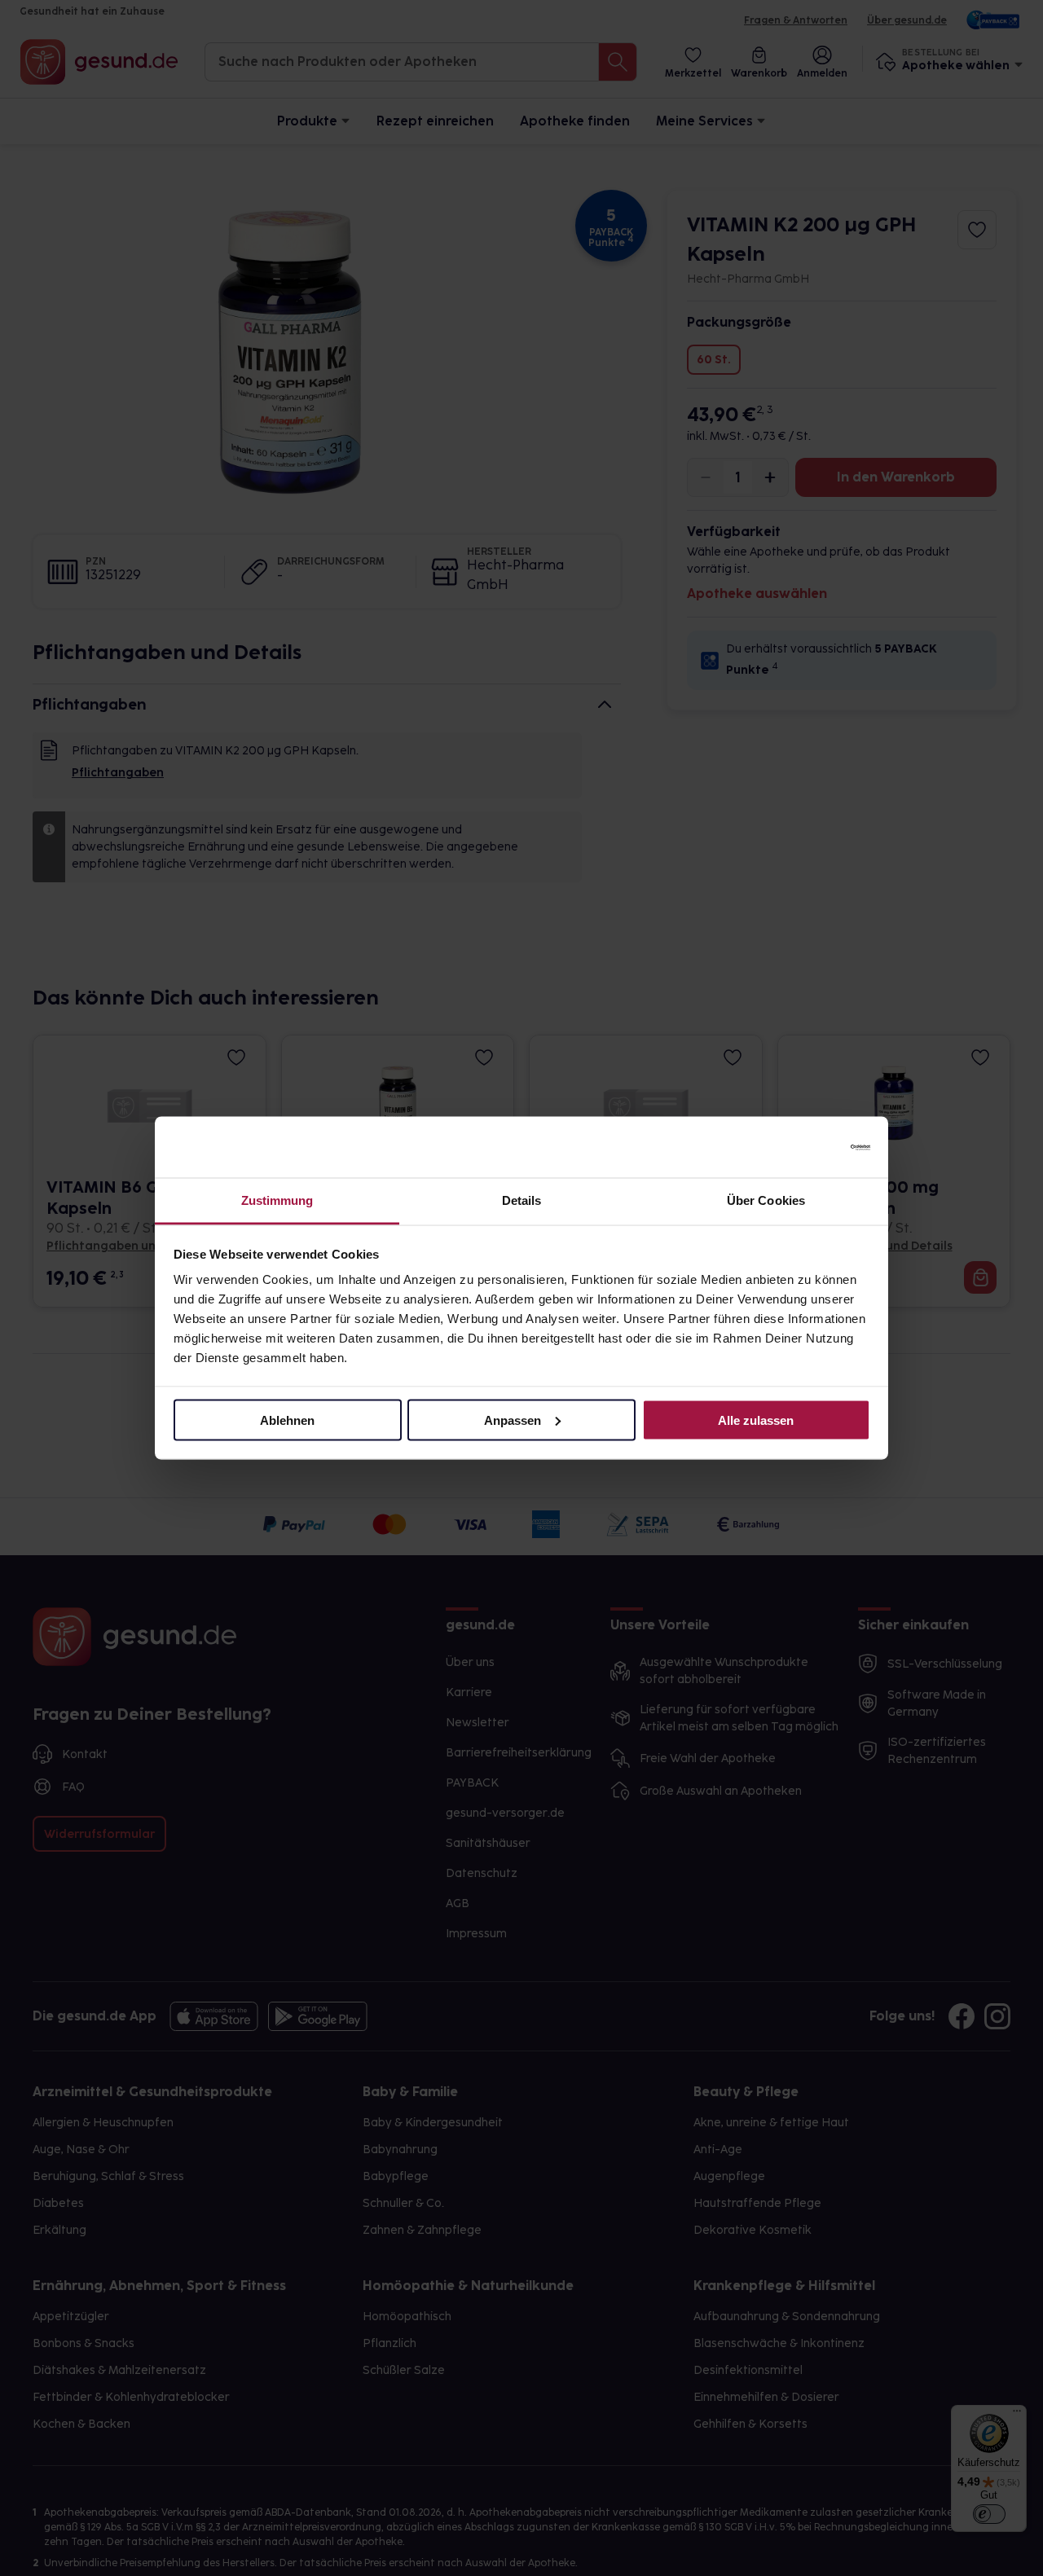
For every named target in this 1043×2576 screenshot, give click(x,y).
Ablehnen (287, 1420)
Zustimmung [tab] (277, 1200)
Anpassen (513, 1420)
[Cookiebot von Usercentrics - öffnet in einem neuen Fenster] (799, 1147)
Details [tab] (522, 1200)
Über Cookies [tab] (766, 1200)
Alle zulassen (756, 1420)
